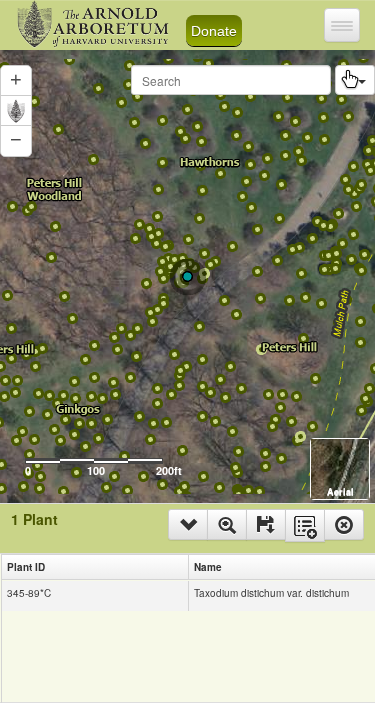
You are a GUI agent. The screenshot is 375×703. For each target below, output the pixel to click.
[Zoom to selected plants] (227, 524)
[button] (16, 141)
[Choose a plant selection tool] (355, 80)
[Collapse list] (188, 524)
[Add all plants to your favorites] (305, 525)
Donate (214, 31)
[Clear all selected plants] (344, 524)
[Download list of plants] (266, 524)
